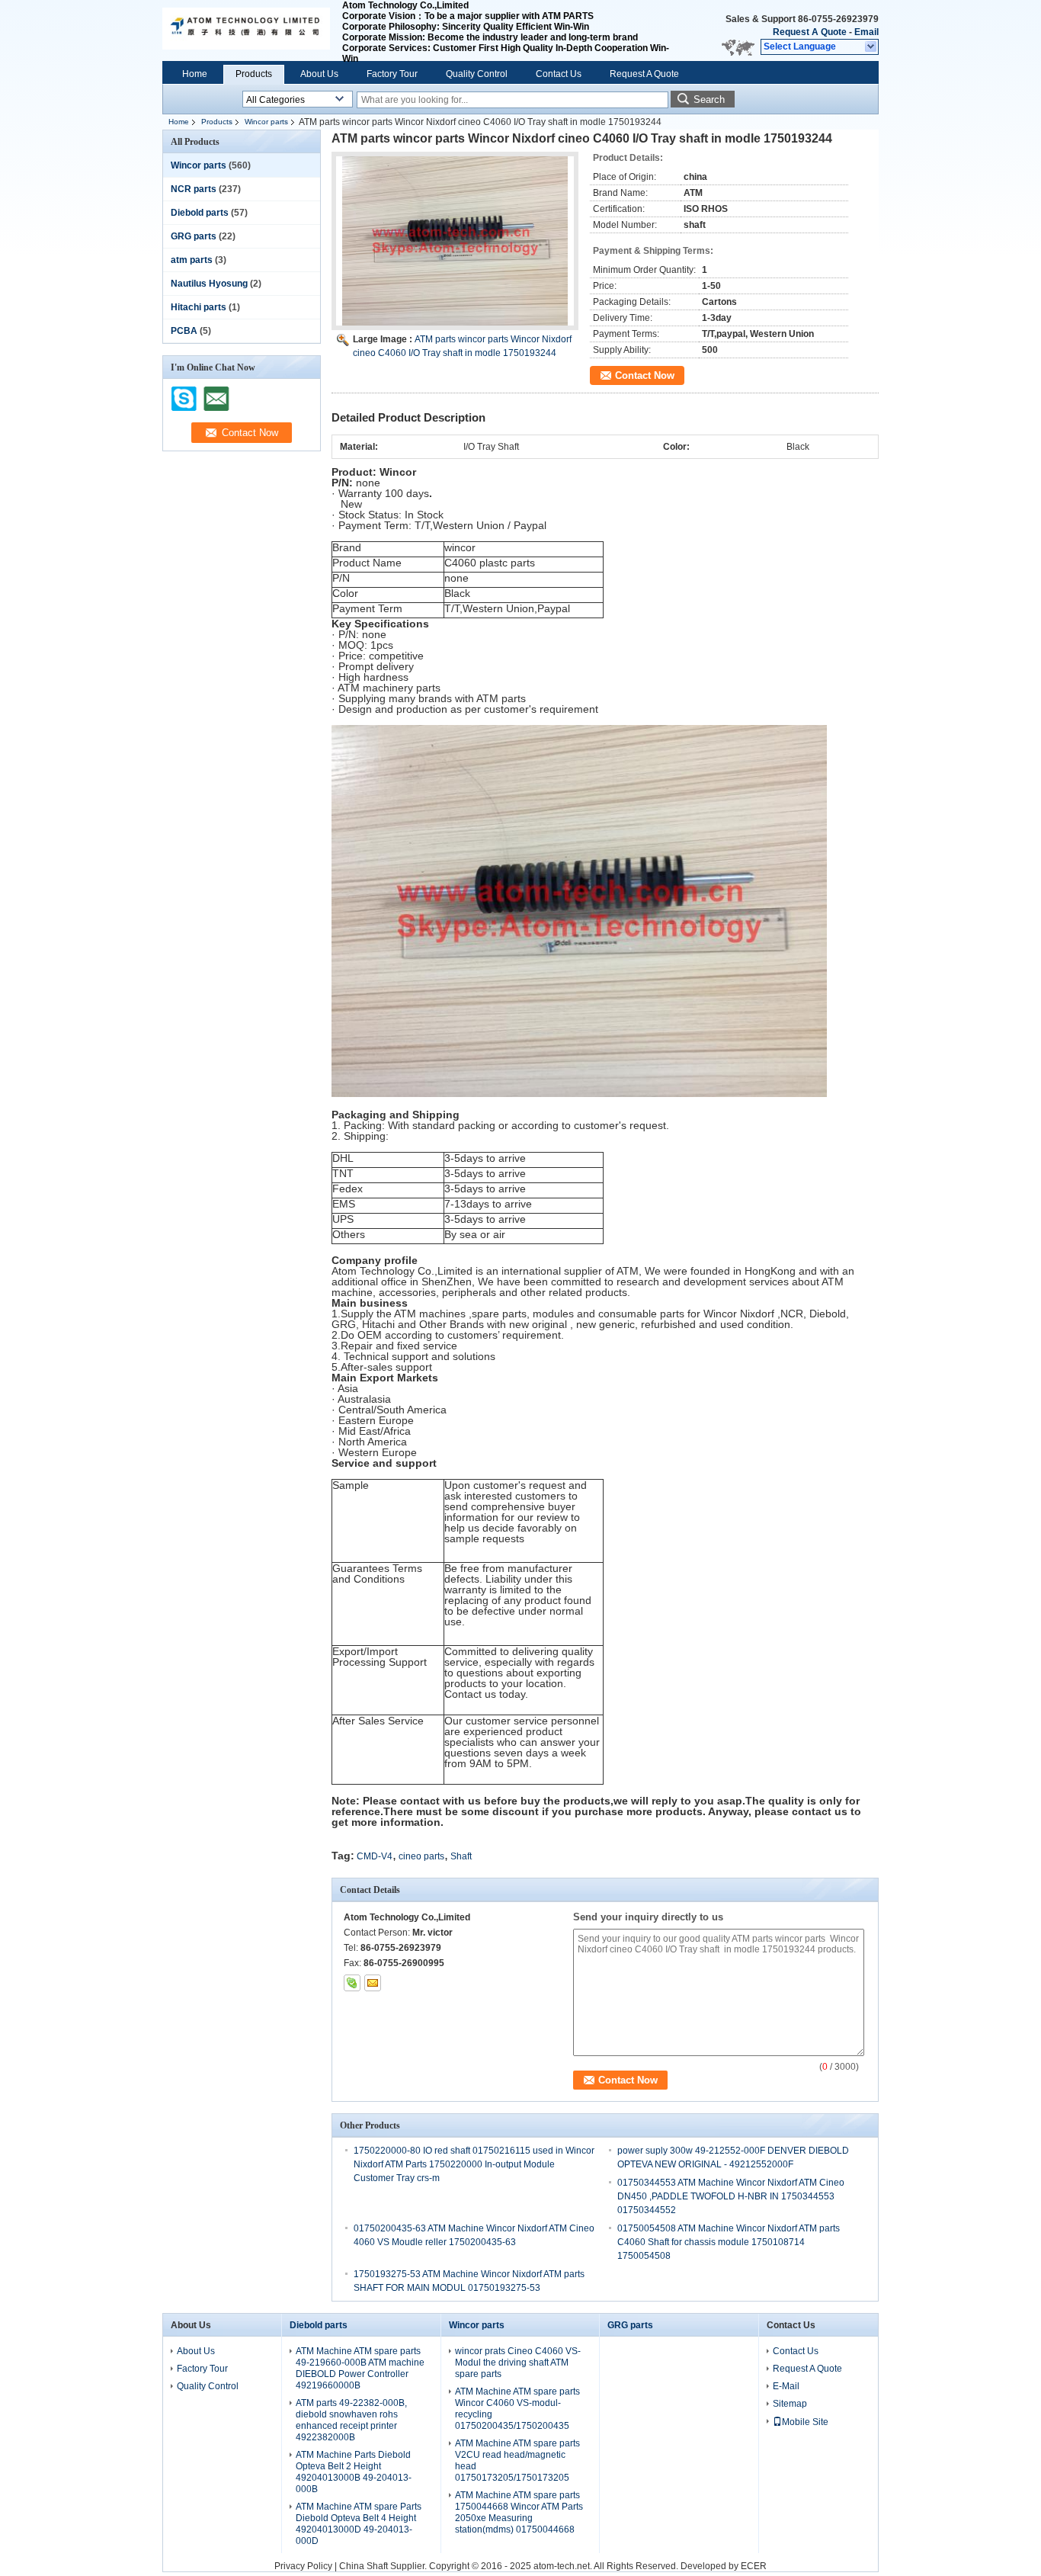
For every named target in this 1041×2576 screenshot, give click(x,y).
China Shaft (365, 2566)
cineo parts (421, 1856)
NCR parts (194, 189)
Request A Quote (810, 32)
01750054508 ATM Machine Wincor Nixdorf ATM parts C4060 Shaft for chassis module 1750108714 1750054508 (729, 2242)
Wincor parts (266, 122)
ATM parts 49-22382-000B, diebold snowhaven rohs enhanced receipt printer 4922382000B (351, 2420)
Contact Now (645, 375)
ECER (754, 2566)
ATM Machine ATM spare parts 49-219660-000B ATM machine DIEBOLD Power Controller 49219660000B (360, 2368)
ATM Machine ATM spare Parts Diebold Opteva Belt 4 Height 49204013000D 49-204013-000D (359, 2524)
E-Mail (786, 2386)
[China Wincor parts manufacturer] (246, 30)
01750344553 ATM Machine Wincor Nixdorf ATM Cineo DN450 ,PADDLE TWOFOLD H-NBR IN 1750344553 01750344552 (731, 2196)
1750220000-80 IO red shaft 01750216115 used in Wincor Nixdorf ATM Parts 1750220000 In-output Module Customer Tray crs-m (474, 2164)
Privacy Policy (303, 2566)
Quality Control (477, 74)
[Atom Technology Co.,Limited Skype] (352, 1983)
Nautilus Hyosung (209, 284)
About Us (319, 74)
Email (866, 32)
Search (709, 99)
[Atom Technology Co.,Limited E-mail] (373, 1983)
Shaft (461, 1856)
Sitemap (790, 2404)
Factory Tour (392, 74)
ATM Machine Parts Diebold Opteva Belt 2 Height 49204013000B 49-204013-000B (354, 2472)
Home (195, 74)
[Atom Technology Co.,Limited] (871, 47)
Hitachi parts (199, 307)
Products (254, 74)
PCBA (184, 331)
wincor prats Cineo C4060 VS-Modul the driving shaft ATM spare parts (518, 2363)
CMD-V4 (375, 1856)
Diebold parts (200, 213)
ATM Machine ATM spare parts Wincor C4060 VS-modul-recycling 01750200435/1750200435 (517, 2409)
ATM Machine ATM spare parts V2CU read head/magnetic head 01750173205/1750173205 (517, 2461)
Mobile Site (805, 2422)
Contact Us (559, 74)
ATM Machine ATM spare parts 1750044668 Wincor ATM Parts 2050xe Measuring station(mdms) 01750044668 (519, 2512)
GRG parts (194, 236)
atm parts (192, 260)
